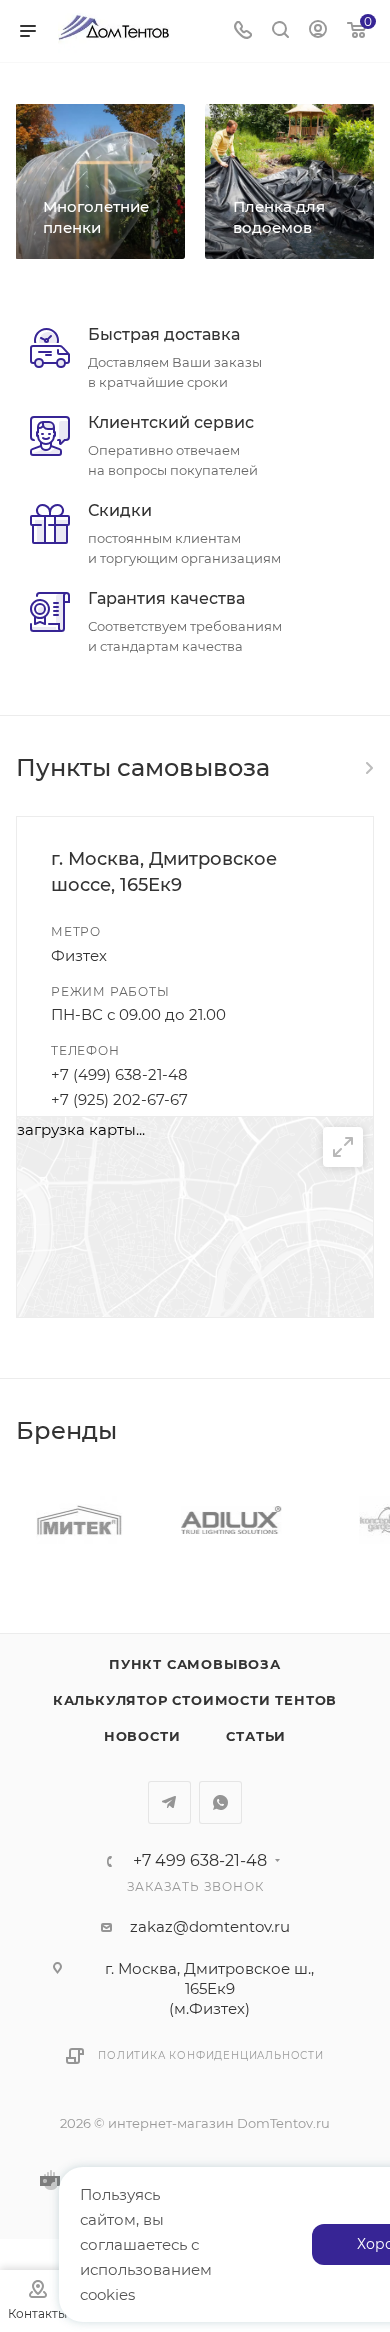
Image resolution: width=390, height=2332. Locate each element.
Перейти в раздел (368, 768)
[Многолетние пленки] (100, 181)
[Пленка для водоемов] (290, 181)
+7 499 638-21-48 (200, 1861)
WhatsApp (220, 1802)
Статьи (256, 1736)
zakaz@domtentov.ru (210, 1926)
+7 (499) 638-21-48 (119, 1074)
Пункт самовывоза (195, 1664)
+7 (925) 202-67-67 (119, 1099)
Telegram (169, 1802)
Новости (142, 1736)
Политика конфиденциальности (211, 2055)
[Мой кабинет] (318, 31)
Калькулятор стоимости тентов (195, 1700)
